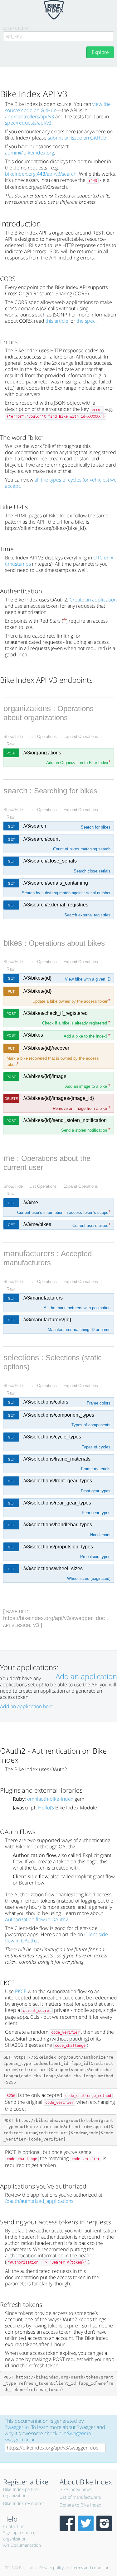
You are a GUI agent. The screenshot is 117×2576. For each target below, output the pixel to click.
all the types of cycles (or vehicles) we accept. (61, 483)
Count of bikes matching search (82, 849)
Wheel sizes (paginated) (89, 1578)
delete (11, 1099)
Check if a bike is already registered (76, 1023)
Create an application (93, 600)
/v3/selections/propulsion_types (58, 1547)
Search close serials (92, 871)
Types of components (91, 1425)
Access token (16, 28)
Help (10, 2519)
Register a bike (26, 2482)
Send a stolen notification (86, 1130)
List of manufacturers (80, 2497)
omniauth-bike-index (50, 1799)
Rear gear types (96, 1513)
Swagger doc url (20, 2439)
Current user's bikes (91, 1226)
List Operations (43, 737)
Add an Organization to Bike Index (78, 763)
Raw (10, 744)
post (11, 753)
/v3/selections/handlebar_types (58, 1525)
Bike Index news (76, 2489)
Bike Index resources (24, 2503)
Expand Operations (81, 737)
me (9, 1158)
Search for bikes (96, 827)
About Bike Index (86, 2482)
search (15, 791)
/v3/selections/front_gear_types (58, 1481)
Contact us (14, 2526)
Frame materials (96, 1469)
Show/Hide (13, 737)
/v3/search (35, 826)
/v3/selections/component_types (59, 1415)
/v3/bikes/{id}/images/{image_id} (59, 1098)
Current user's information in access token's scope (64, 1212)
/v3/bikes (33, 1035)
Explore (100, 52)
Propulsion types (95, 1557)
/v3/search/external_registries (56, 905)
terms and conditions (92, 2568)
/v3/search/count (41, 839)
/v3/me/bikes (37, 1224)
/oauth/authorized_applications (39, 2201)
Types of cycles (96, 1447)
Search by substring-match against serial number (66, 893)
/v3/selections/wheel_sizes (53, 1568)
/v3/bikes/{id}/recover (46, 1048)
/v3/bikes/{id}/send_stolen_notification (65, 1120)
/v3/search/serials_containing (56, 883)
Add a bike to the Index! (87, 1036)
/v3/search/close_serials (50, 861)
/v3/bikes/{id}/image (45, 1076)
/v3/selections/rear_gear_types (57, 1503)
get (11, 826)
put (11, 991)
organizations (27, 708)
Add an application (86, 1676)
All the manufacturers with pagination (77, 1308)
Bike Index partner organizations (21, 2492)
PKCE (21, 1991)
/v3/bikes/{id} (37, 978)
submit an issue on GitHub (77, 138)
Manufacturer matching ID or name (79, 1330)
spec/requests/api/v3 (28, 123)
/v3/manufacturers (43, 1298)
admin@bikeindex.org (29, 153)
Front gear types (96, 1491)
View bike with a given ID (88, 979)
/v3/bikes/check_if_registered (56, 1013)
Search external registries (87, 915)
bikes (13, 943)
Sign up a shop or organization (20, 2536)
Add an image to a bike (88, 1086)
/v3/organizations (42, 753)
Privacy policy (51, 2568)
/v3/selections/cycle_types (52, 1437)
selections (21, 1357)
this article (57, 321)
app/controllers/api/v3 (29, 116)
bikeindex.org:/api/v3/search (41, 174)
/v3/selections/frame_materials (57, 1459)
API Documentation (22, 2545)
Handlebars (100, 1535)
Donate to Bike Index (80, 2505)
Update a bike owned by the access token (71, 1001)
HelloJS (46, 1808)
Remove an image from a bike (82, 1108)
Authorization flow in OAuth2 (37, 1919)
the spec (86, 321)
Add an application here (27, 1706)
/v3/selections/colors (46, 1402)
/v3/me (31, 1202)
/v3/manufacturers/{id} (47, 1320)
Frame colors (99, 1403)
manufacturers (29, 1253)
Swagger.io (17, 2427)
